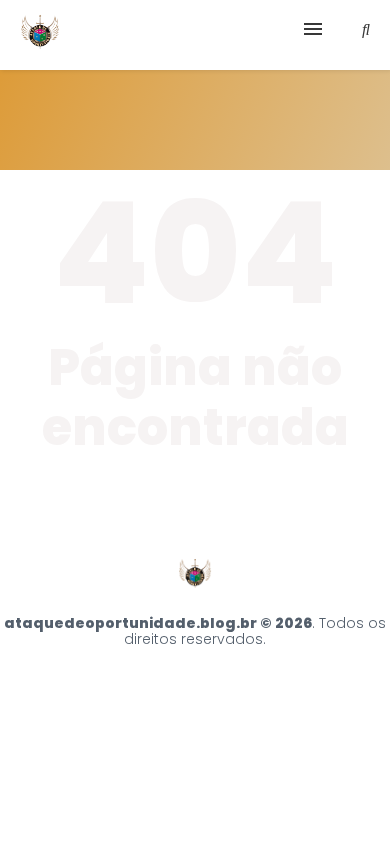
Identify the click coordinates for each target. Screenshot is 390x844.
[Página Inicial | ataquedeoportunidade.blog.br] (40, 35)
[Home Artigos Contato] (195, 35)
